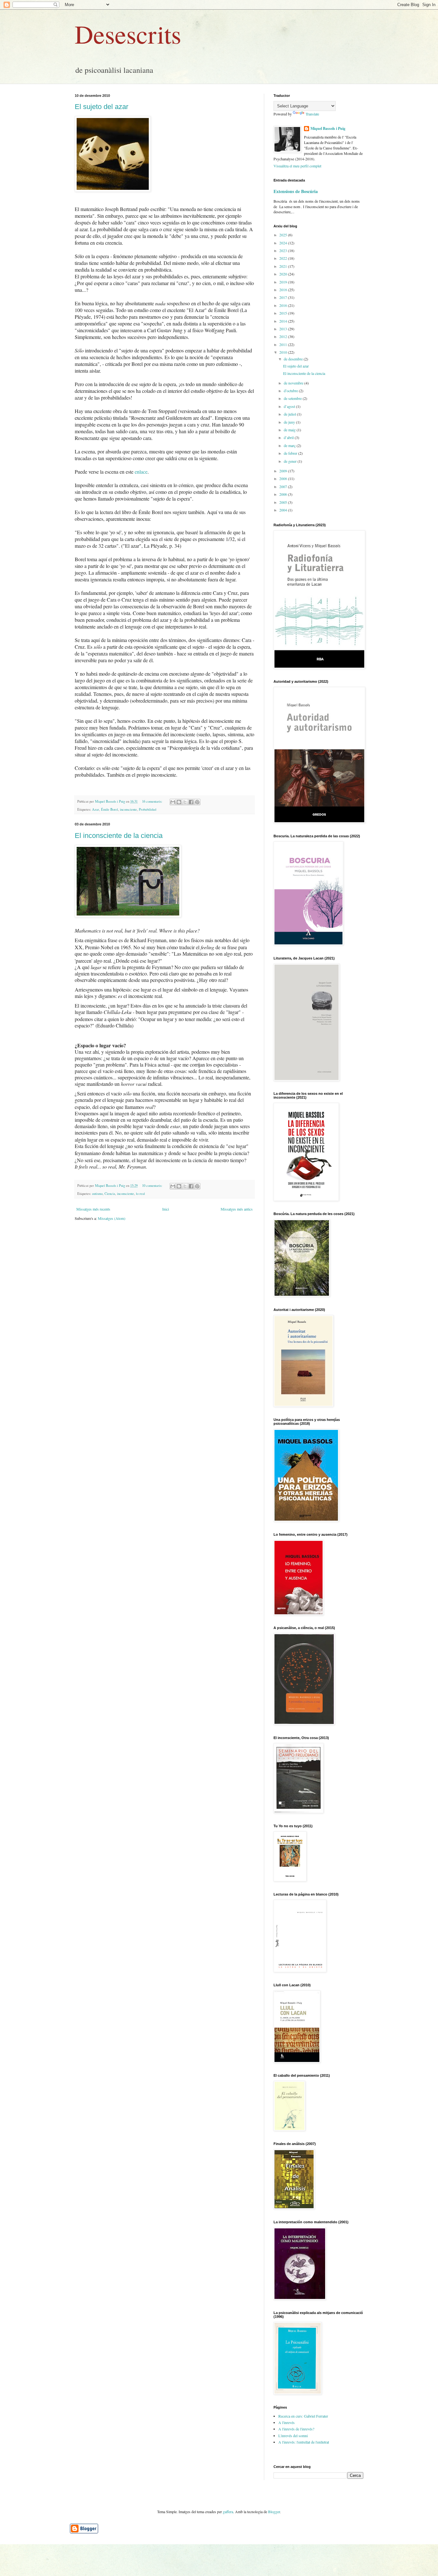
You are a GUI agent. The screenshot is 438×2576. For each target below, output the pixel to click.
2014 (284, 321)
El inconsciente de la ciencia (119, 836)
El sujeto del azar (101, 107)
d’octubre (291, 391)
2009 (284, 471)
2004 (284, 510)
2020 (284, 274)
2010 (284, 352)
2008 (284, 478)
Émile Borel (109, 809)
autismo (97, 1194)
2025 (284, 235)
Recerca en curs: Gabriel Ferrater (303, 2416)
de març (290, 445)
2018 (284, 290)
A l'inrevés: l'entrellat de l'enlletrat (304, 2442)
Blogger (274, 2512)
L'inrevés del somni (293, 2436)
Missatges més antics (237, 1209)
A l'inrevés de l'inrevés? (296, 2429)
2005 (284, 502)
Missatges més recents (93, 1209)
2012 (284, 336)
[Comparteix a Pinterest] (197, 802)
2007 (284, 486)
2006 (284, 494)
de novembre (294, 383)
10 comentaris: (153, 1186)
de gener (291, 461)
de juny (290, 422)
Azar (96, 809)
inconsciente (128, 809)
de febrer (291, 453)
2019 (284, 282)
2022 (284, 258)
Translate (312, 114)
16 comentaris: (153, 801)
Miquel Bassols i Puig (328, 129)
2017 (284, 297)
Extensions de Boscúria (296, 191)
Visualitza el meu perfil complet (297, 166)
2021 (284, 266)
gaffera (228, 2512)
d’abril (289, 437)
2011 (284, 344)
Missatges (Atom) (112, 1218)
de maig (290, 430)
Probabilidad (147, 809)
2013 (284, 329)
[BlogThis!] (179, 802)
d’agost (290, 406)
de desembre (294, 359)
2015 (284, 313)
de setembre (293, 398)
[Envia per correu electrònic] (173, 802)
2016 (284, 305)
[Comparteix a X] (185, 802)
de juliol (290, 414)
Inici (166, 1209)
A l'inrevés (286, 2422)
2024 (284, 243)
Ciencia (110, 1194)
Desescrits (128, 34)
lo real (140, 1194)
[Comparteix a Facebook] (191, 802)
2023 (284, 250)
